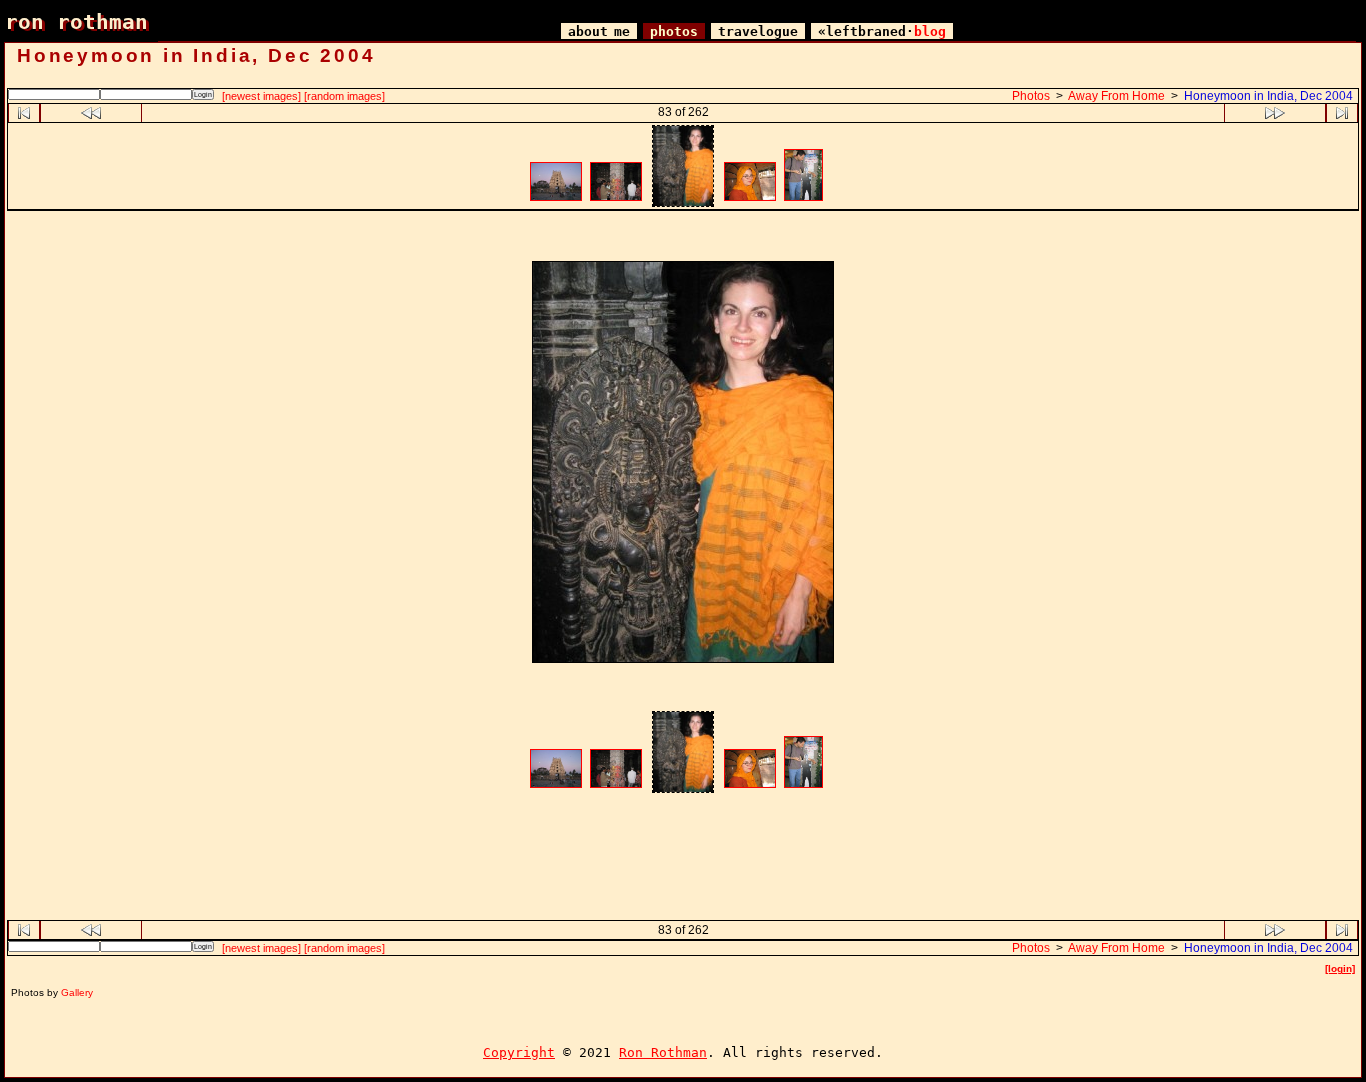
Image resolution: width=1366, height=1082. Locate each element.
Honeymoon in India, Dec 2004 (1268, 96)
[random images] (344, 96)
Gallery (77, 992)
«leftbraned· (882, 31)
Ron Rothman (663, 1052)
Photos (1031, 96)
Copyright (519, 1052)
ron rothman (76, 21)
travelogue (758, 31)
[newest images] (261, 96)
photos (674, 31)
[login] (1340, 968)
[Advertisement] (683, 238)
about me (599, 31)
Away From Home (1116, 96)
